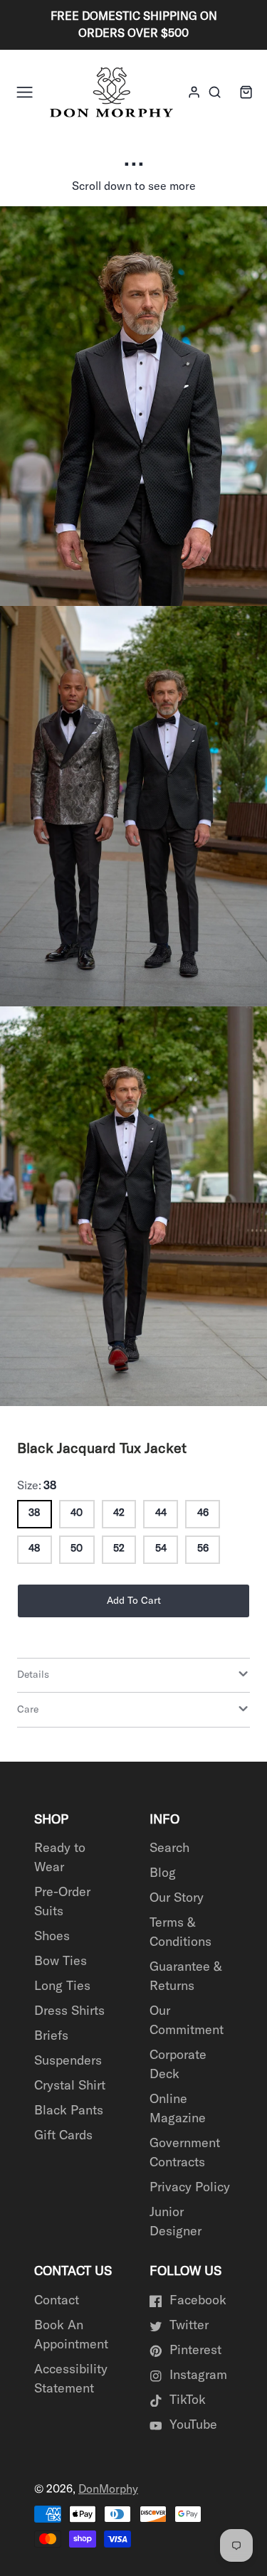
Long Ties (62, 1986)
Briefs (51, 2036)
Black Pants (69, 2111)
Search (169, 1848)
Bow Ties (61, 1962)
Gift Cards (63, 2136)
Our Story (177, 1898)
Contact (57, 2301)
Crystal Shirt (70, 2086)
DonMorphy (108, 2489)
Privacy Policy (190, 2188)
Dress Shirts (69, 2011)
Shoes (52, 1937)
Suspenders (68, 2061)
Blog (163, 1873)
